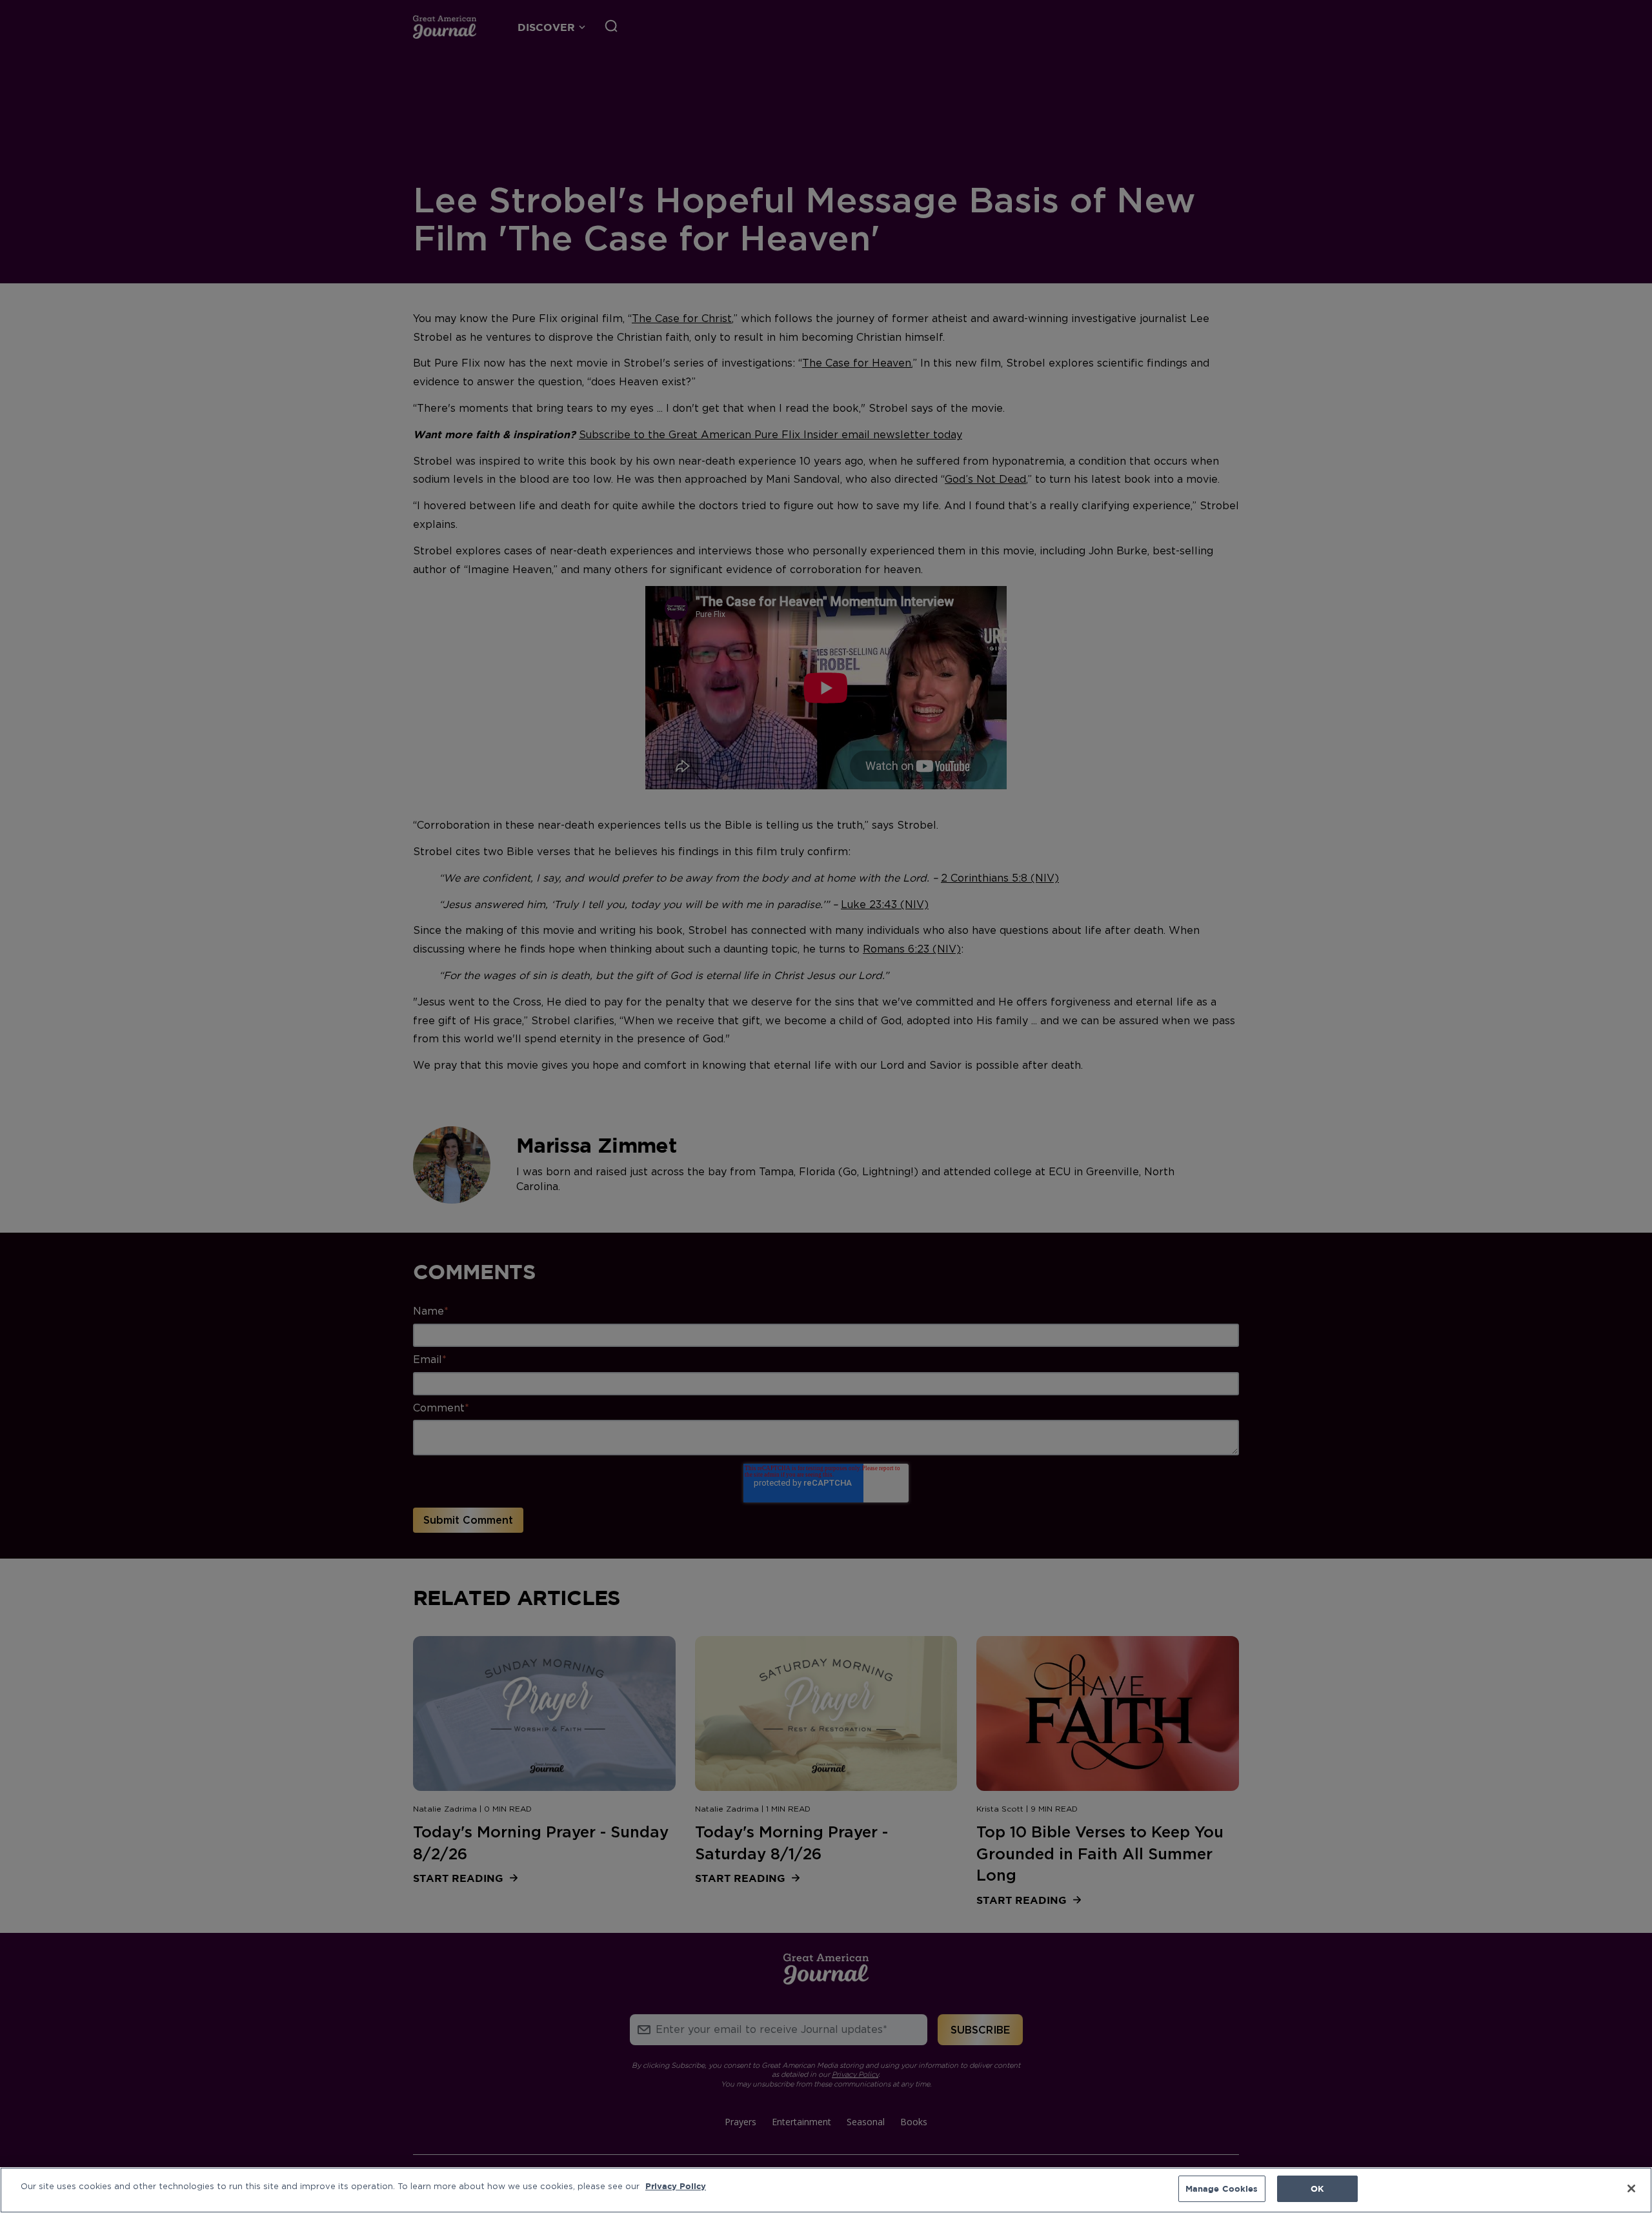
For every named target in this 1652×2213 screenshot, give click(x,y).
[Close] (1631, 2188)
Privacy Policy (676, 2186)
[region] (826, 2190)
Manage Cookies (1222, 2188)
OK (1317, 2188)
